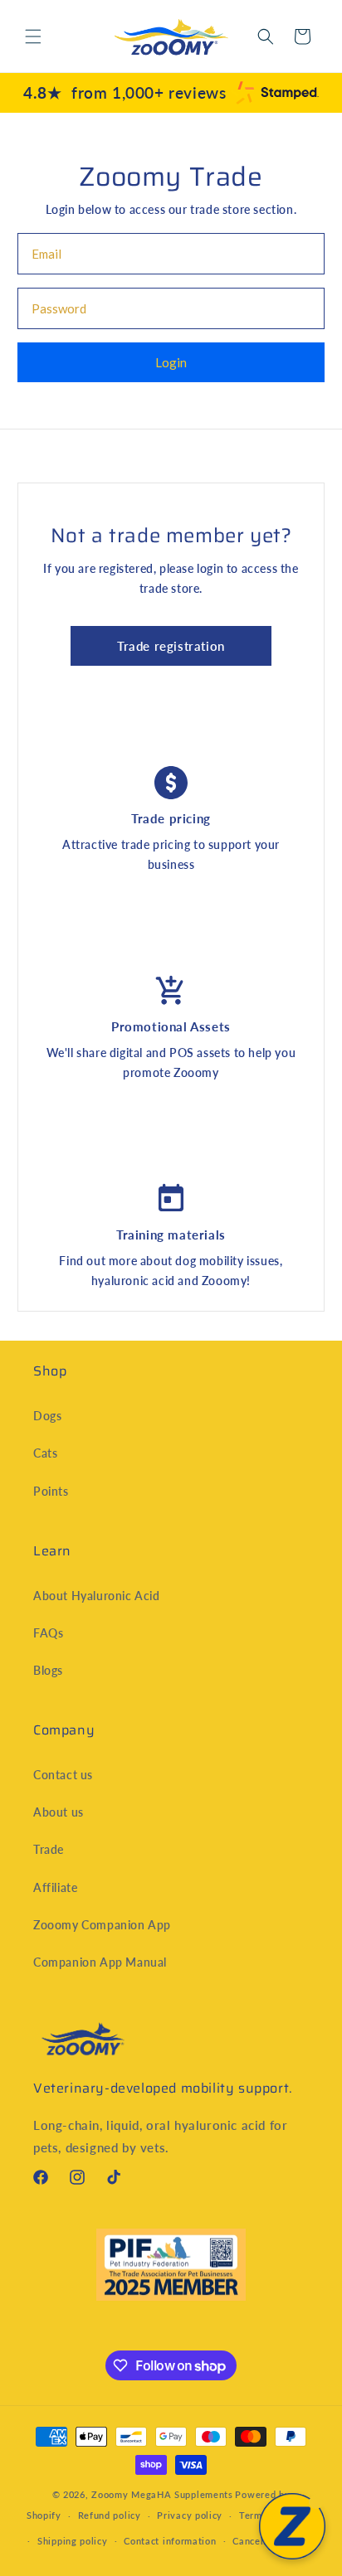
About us (59, 1812)
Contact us (63, 1775)
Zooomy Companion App (102, 1925)
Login (171, 362)
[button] (33, 36)
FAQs (48, 1633)
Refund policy (110, 2515)
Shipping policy (73, 2541)
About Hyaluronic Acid (97, 1596)
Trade (49, 1849)
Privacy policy (190, 2515)
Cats (45, 1453)
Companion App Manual (100, 1962)
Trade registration (171, 646)
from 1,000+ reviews (125, 92)
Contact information (170, 2541)
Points (51, 1491)
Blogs (48, 1670)
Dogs (47, 1416)
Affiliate (55, 1887)
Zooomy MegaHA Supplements (162, 2494)
